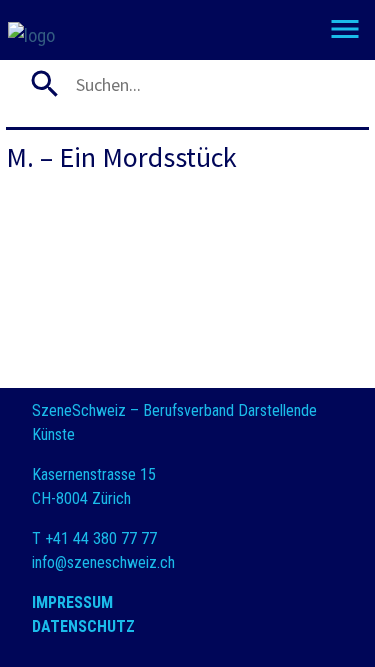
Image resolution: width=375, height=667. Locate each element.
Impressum (72, 602)
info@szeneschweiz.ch (103, 562)
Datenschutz (83, 626)
